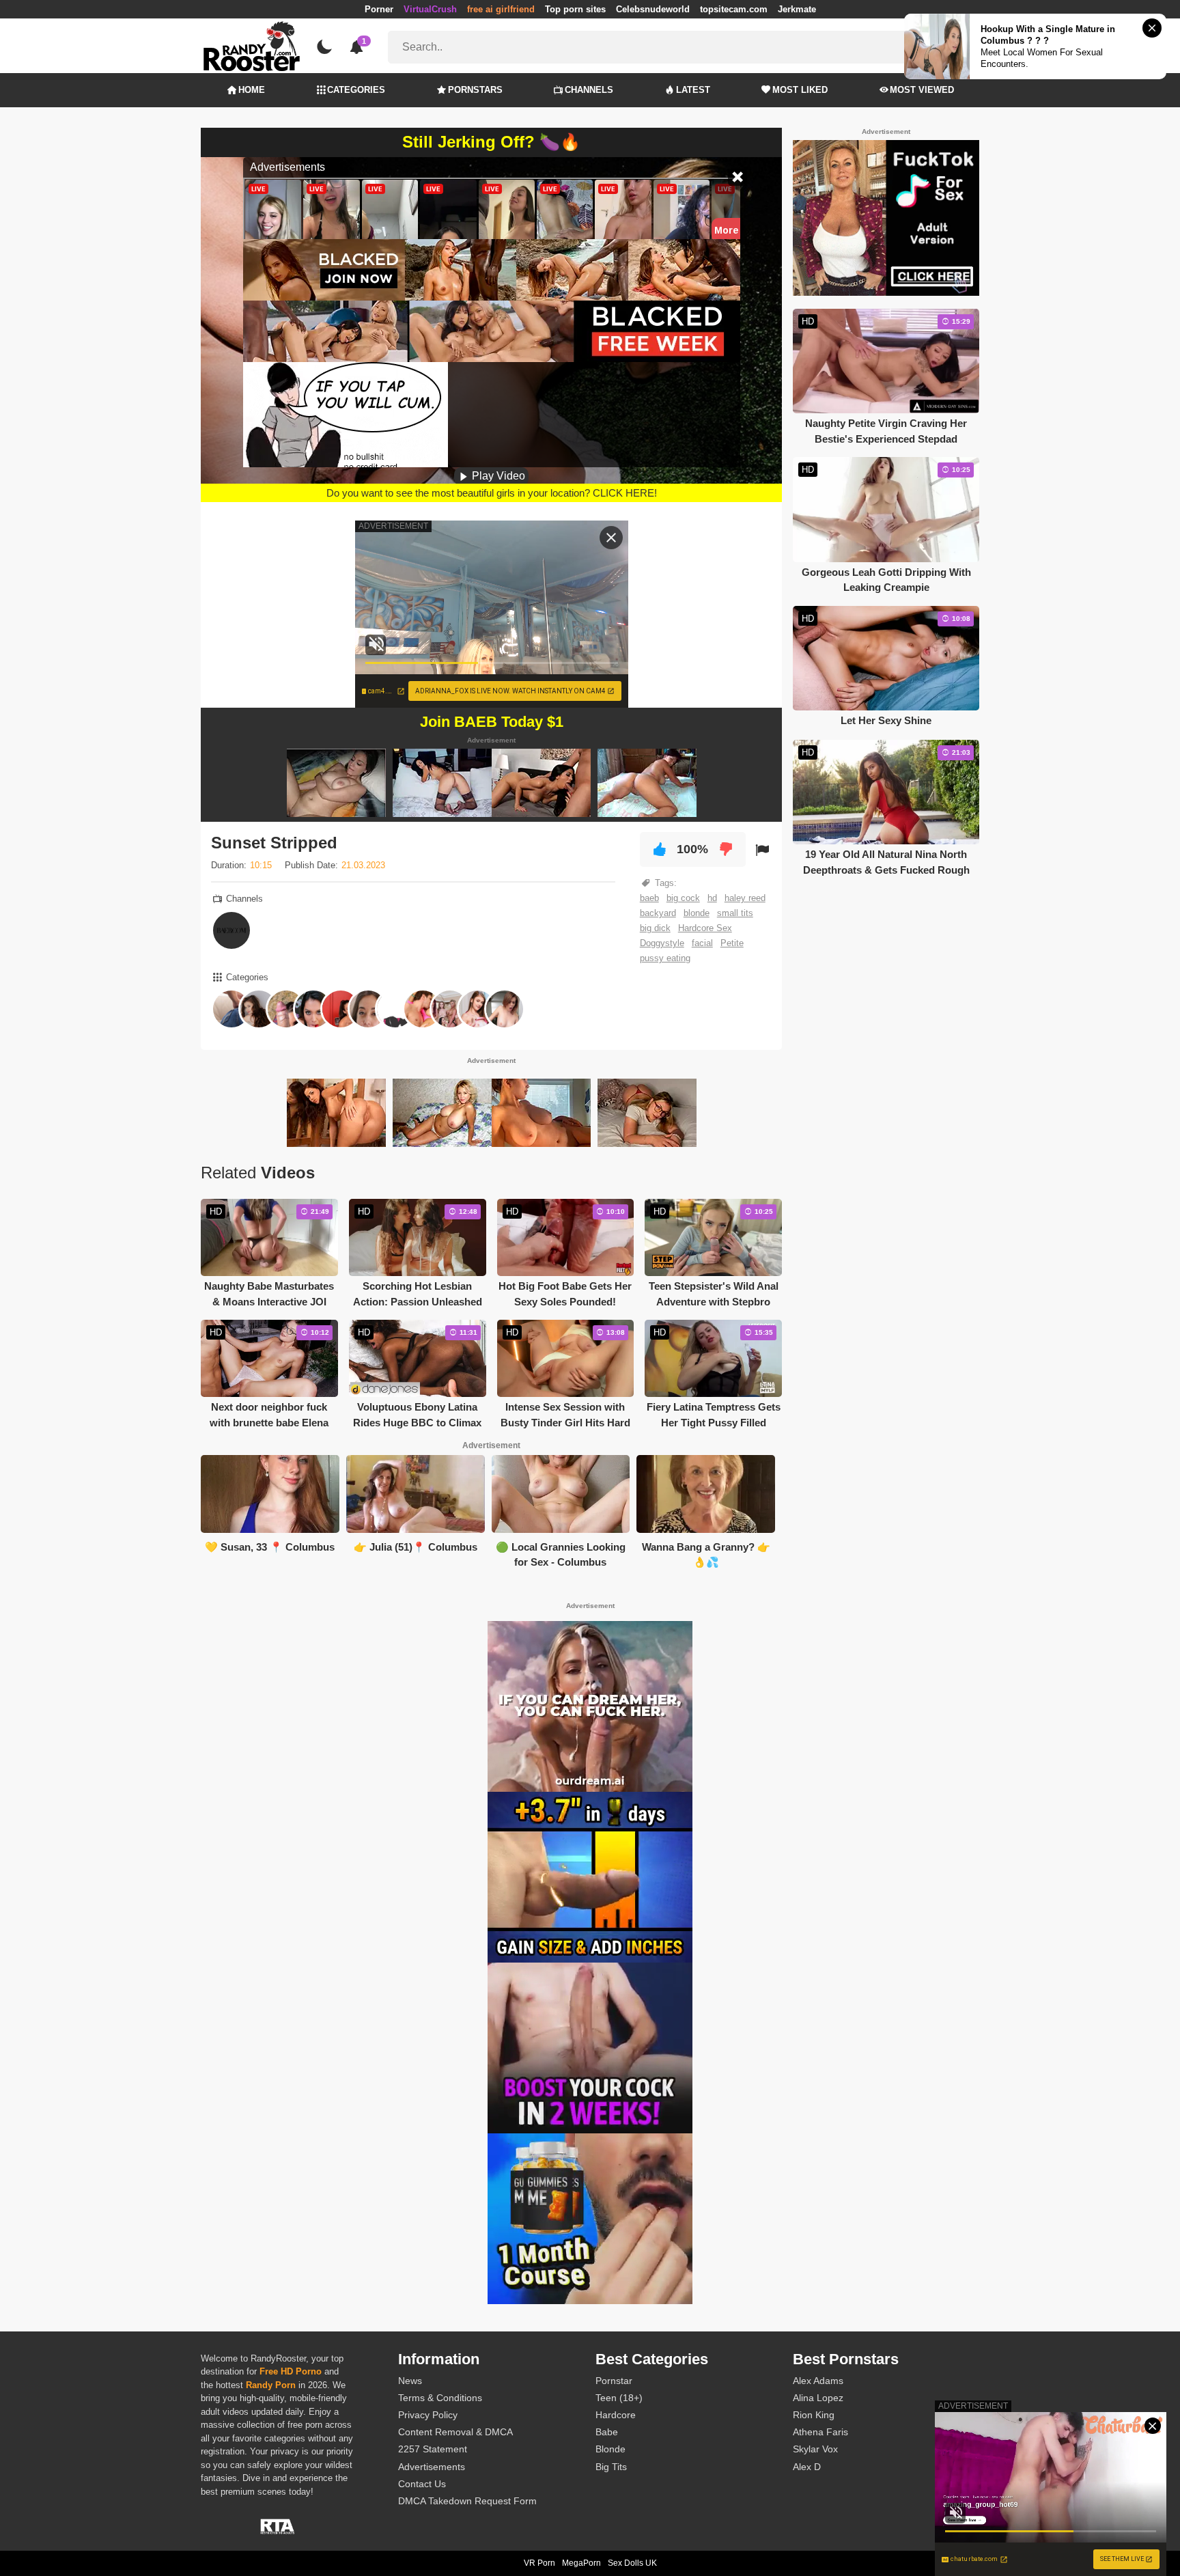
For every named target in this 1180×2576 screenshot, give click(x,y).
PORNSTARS (475, 90)
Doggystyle (662, 943)
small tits (735, 913)
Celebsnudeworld (653, 9)
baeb (649, 898)
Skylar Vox (815, 2449)
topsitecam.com (734, 9)
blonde (697, 913)
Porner (379, 9)
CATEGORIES (356, 90)
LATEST (693, 90)
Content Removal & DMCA (455, 2432)
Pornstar (614, 2381)
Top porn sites (575, 9)
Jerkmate (797, 9)
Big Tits (611, 2467)
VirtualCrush (430, 9)
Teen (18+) (619, 2398)
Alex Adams (818, 2381)
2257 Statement (433, 2449)
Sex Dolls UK (632, 2563)
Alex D (807, 2467)
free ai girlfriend (501, 9)
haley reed (745, 898)
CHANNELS (589, 90)
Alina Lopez (818, 2398)
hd (712, 898)
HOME (252, 90)
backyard (658, 913)
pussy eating (665, 958)
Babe (607, 2432)
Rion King (814, 2415)
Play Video (497, 476)
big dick (655, 928)
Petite (732, 943)
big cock (683, 898)
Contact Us (422, 2484)
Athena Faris (820, 2432)
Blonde (610, 2449)
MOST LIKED (800, 90)
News (410, 2381)
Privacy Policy (428, 2415)
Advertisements (432, 2467)
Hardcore (616, 2415)
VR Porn (539, 2563)
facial (702, 943)
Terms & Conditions (440, 2398)
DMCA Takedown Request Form (467, 2501)
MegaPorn (581, 2563)
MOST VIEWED (922, 90)
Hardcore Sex (705, 928)
